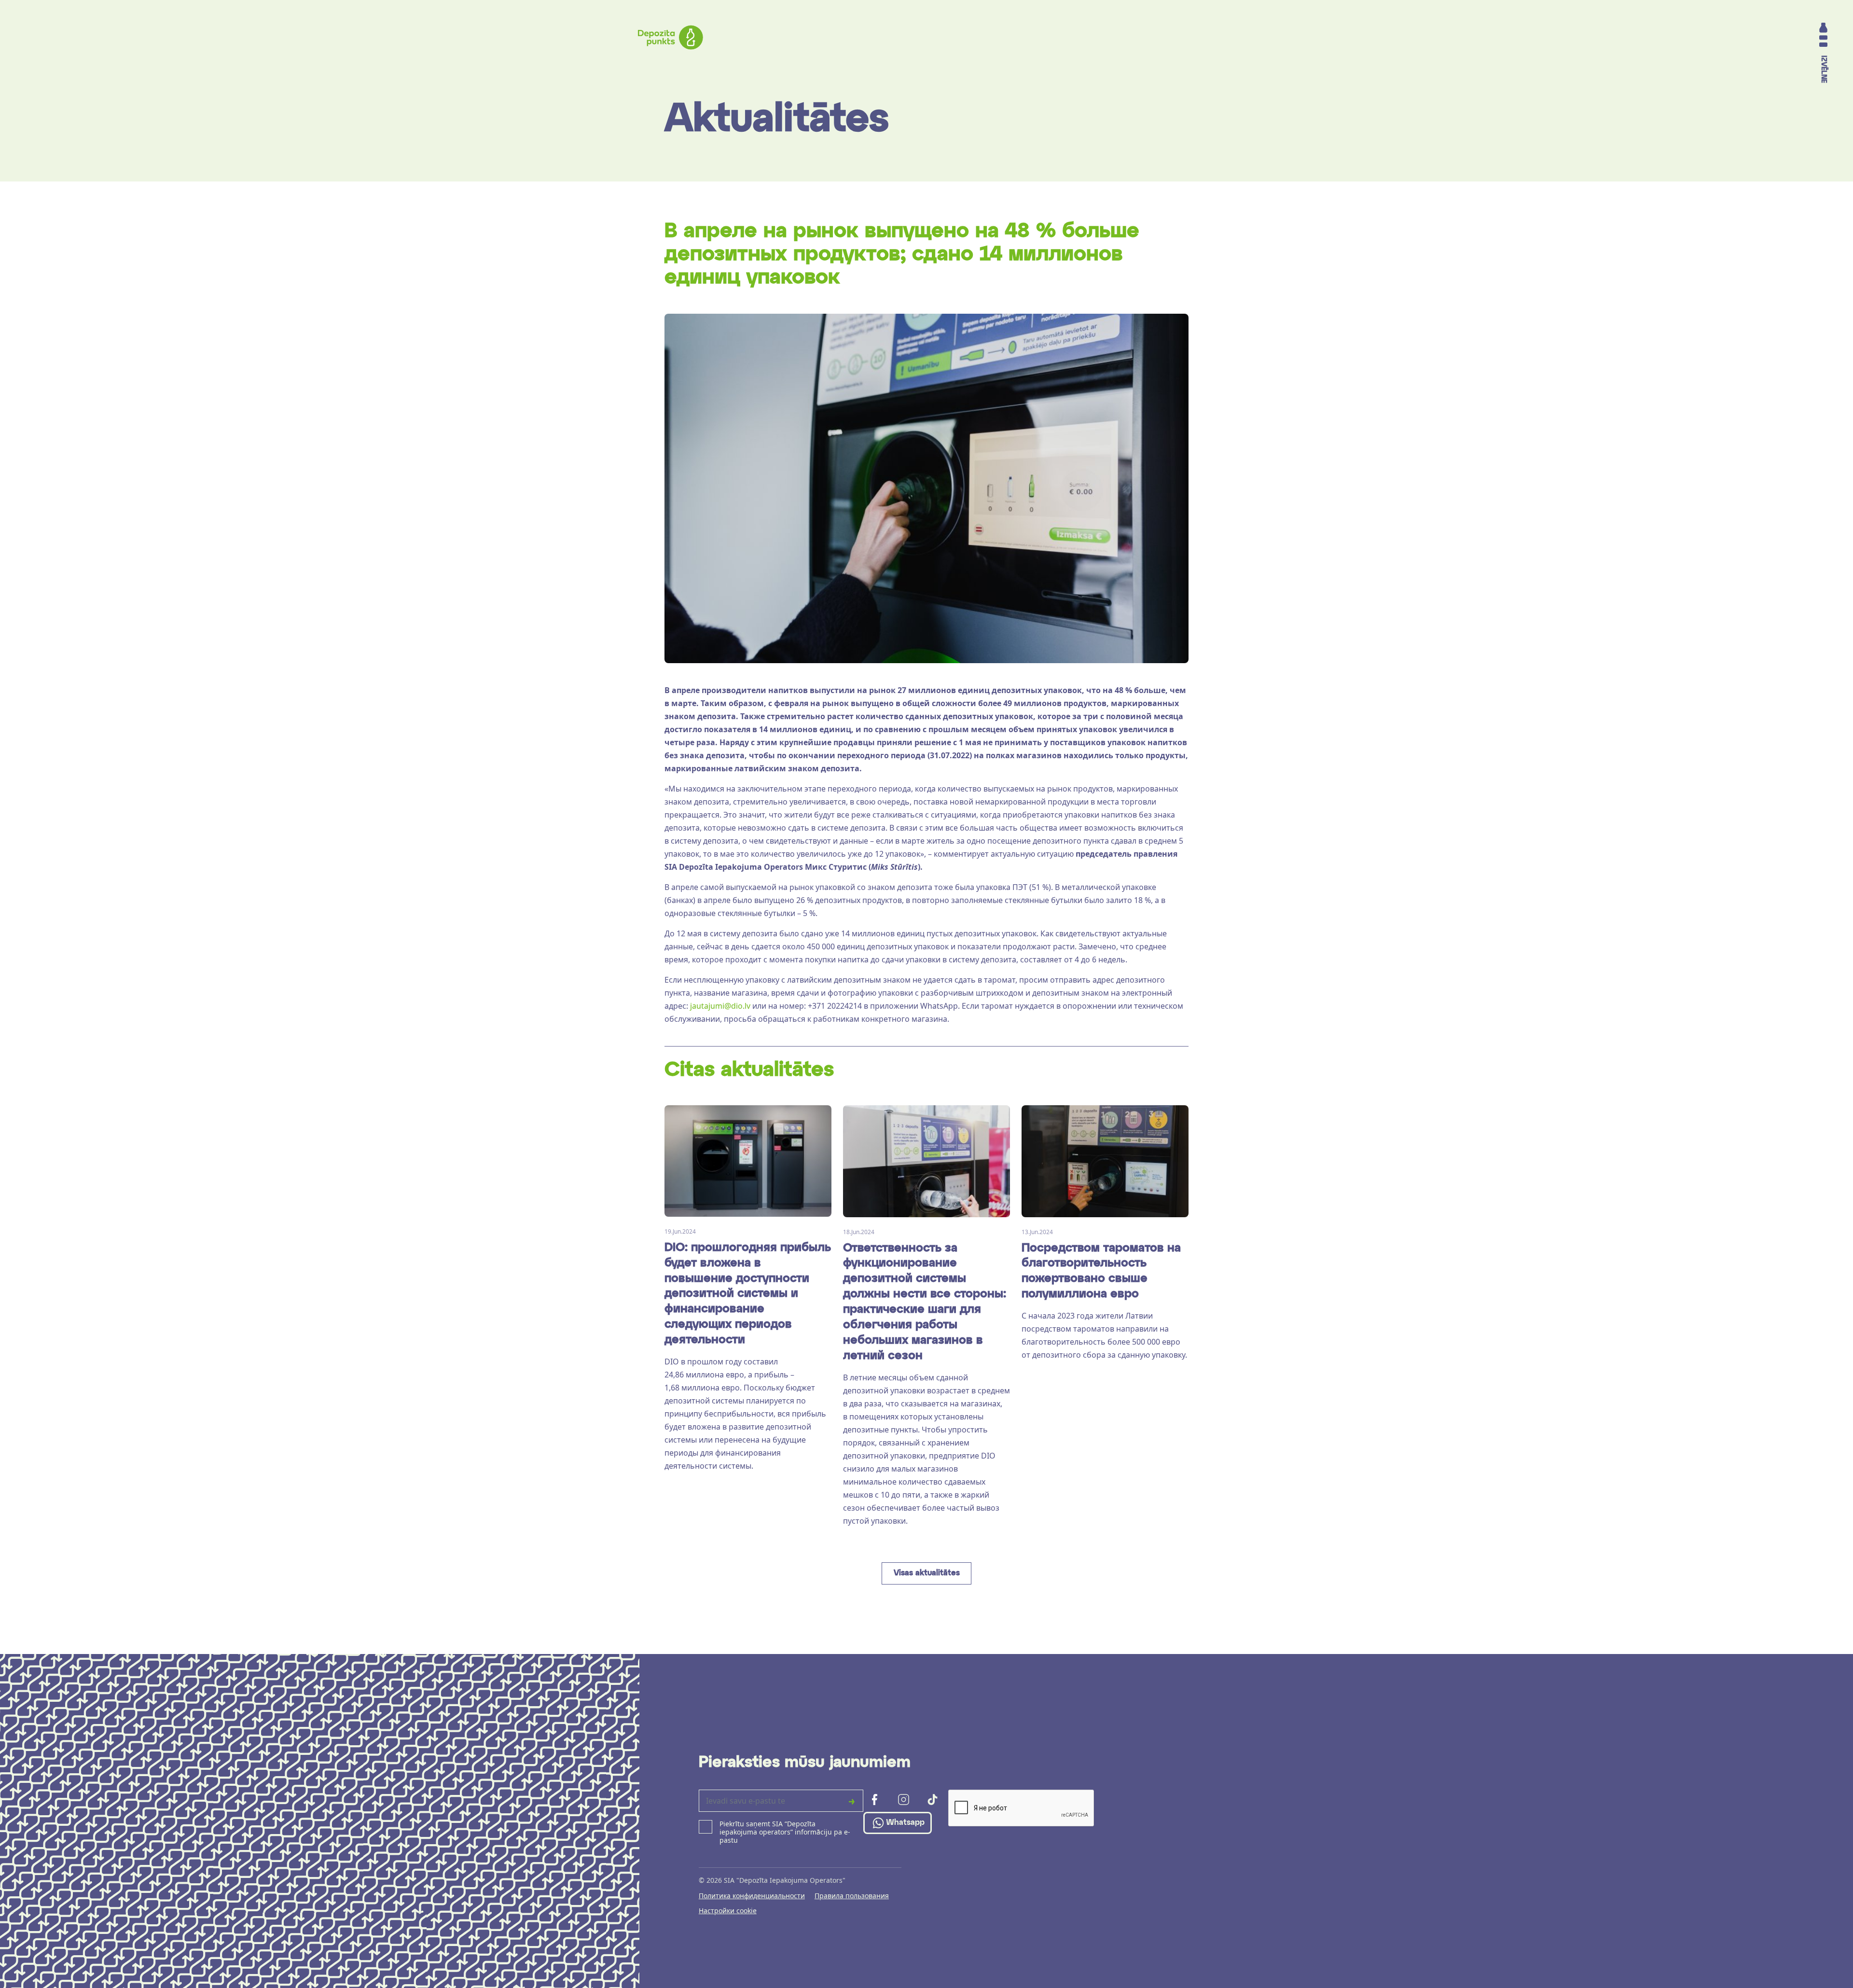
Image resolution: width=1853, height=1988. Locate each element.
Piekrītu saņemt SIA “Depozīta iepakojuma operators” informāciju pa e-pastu (785, 1832)
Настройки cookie (728, 1911)
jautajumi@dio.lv (720, 1006)
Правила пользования (852, 1896)
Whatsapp (905, 1823)
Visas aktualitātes (927, 1573)
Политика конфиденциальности (752, 1896)
